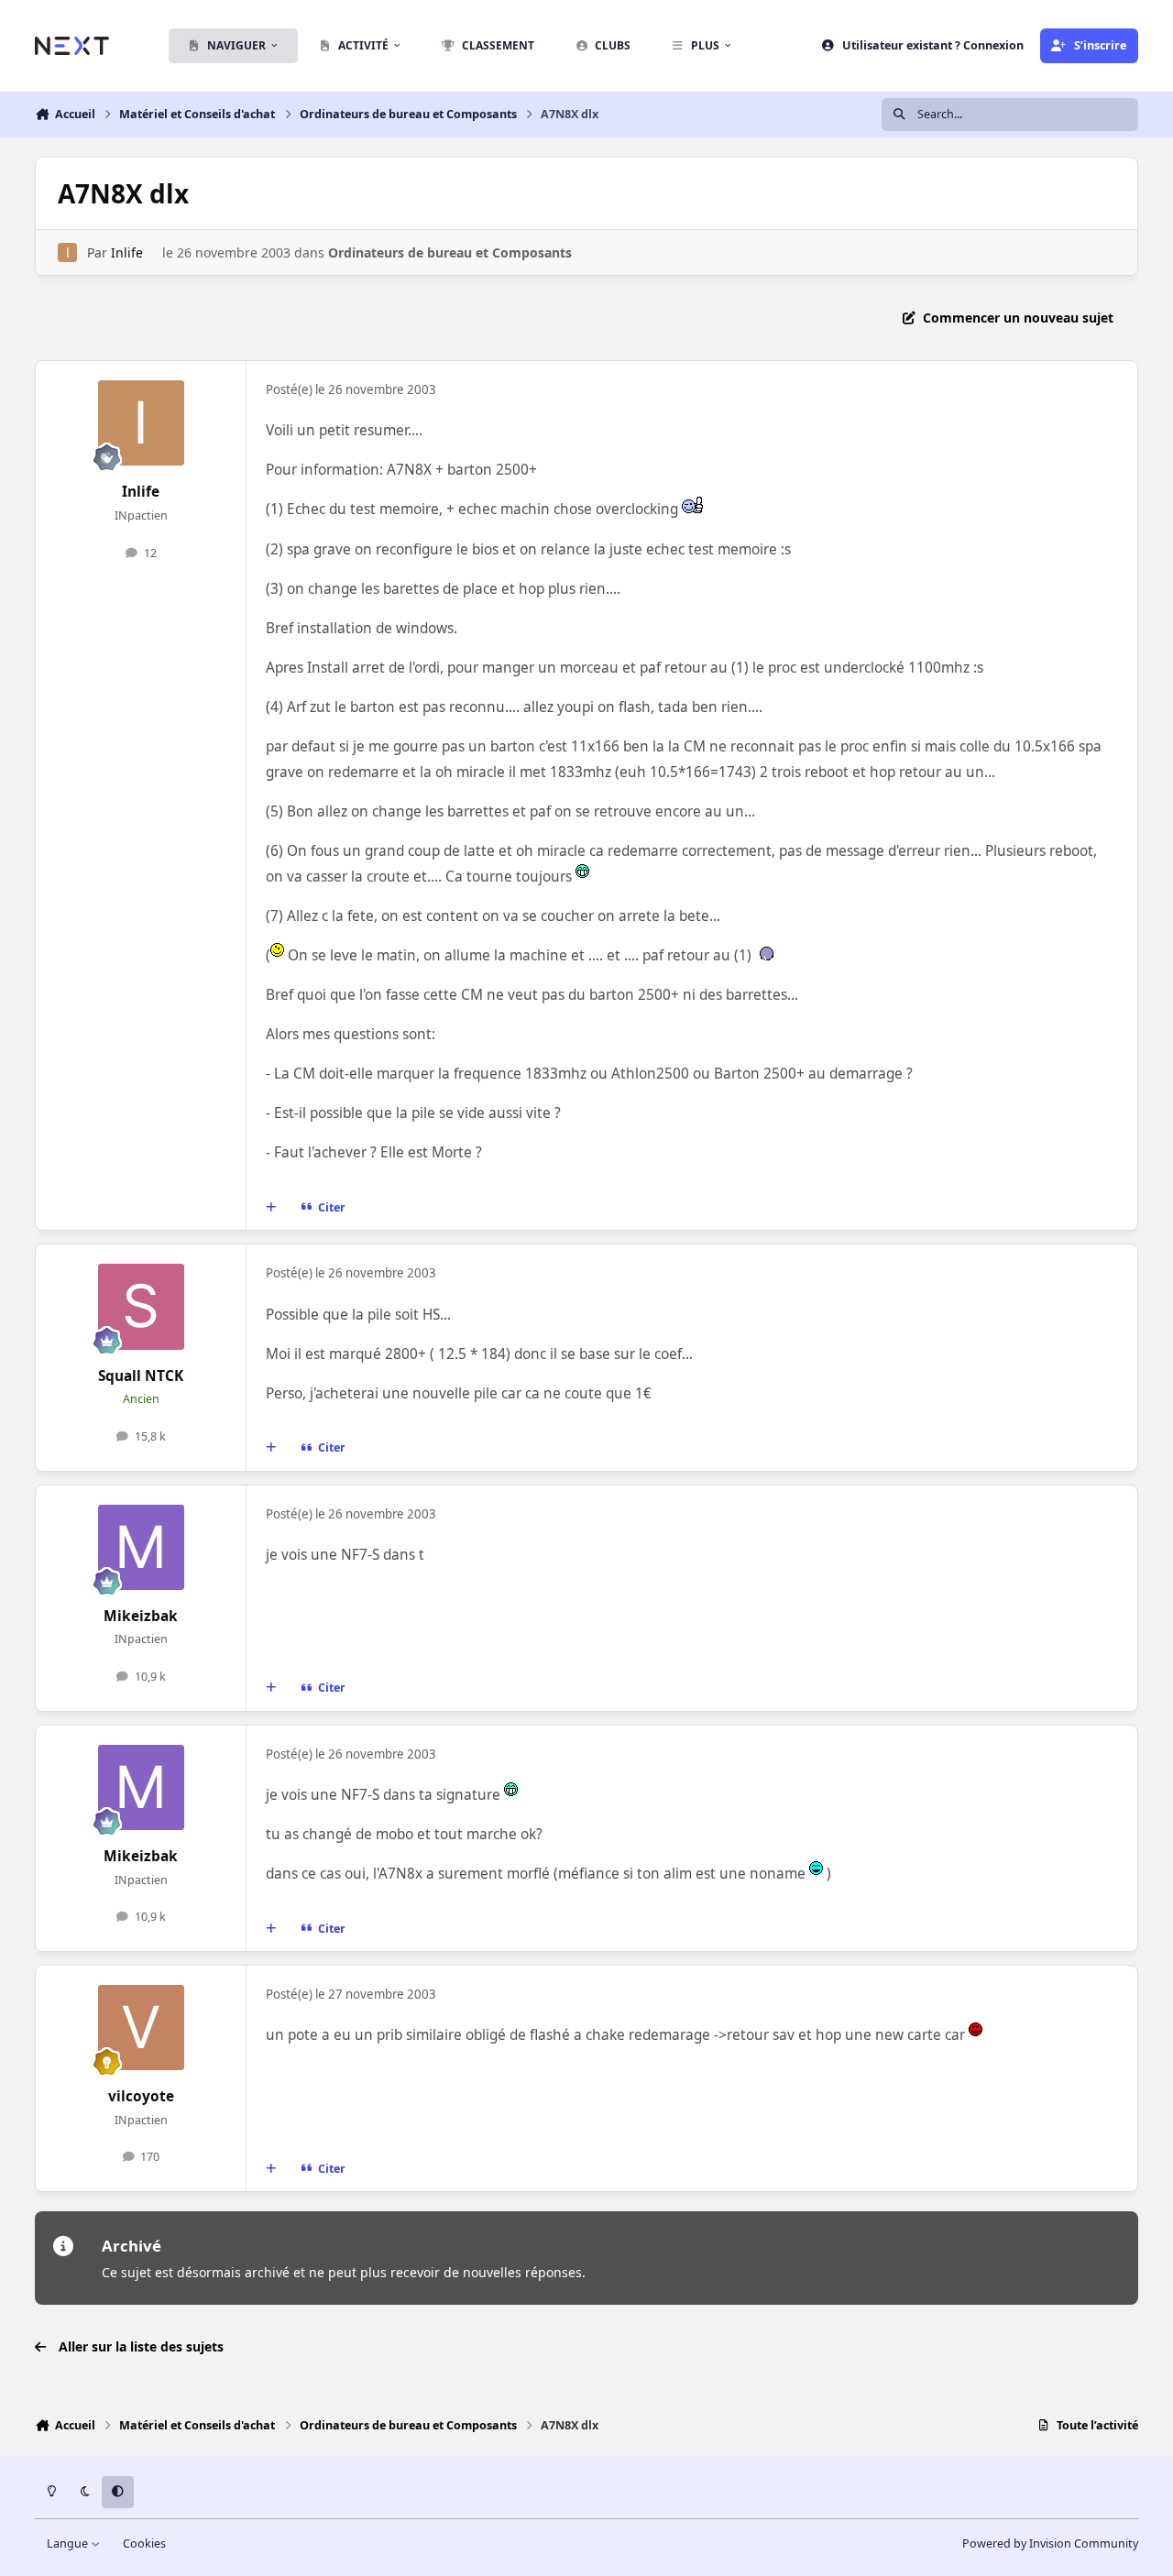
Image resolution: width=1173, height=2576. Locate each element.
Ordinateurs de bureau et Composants (450, 252)
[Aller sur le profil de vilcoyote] (141, 2028)
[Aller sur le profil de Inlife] (67, 252)
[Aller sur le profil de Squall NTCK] (141, 1307)
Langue (69, 2543)
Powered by (1050, 2543)
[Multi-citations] (271, 1208)
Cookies (144, 2543)
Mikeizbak (141, 1616)
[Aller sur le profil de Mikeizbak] (141, 1548)
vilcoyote (141, 2096)
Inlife (127, 252)
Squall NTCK (141, 1376)
